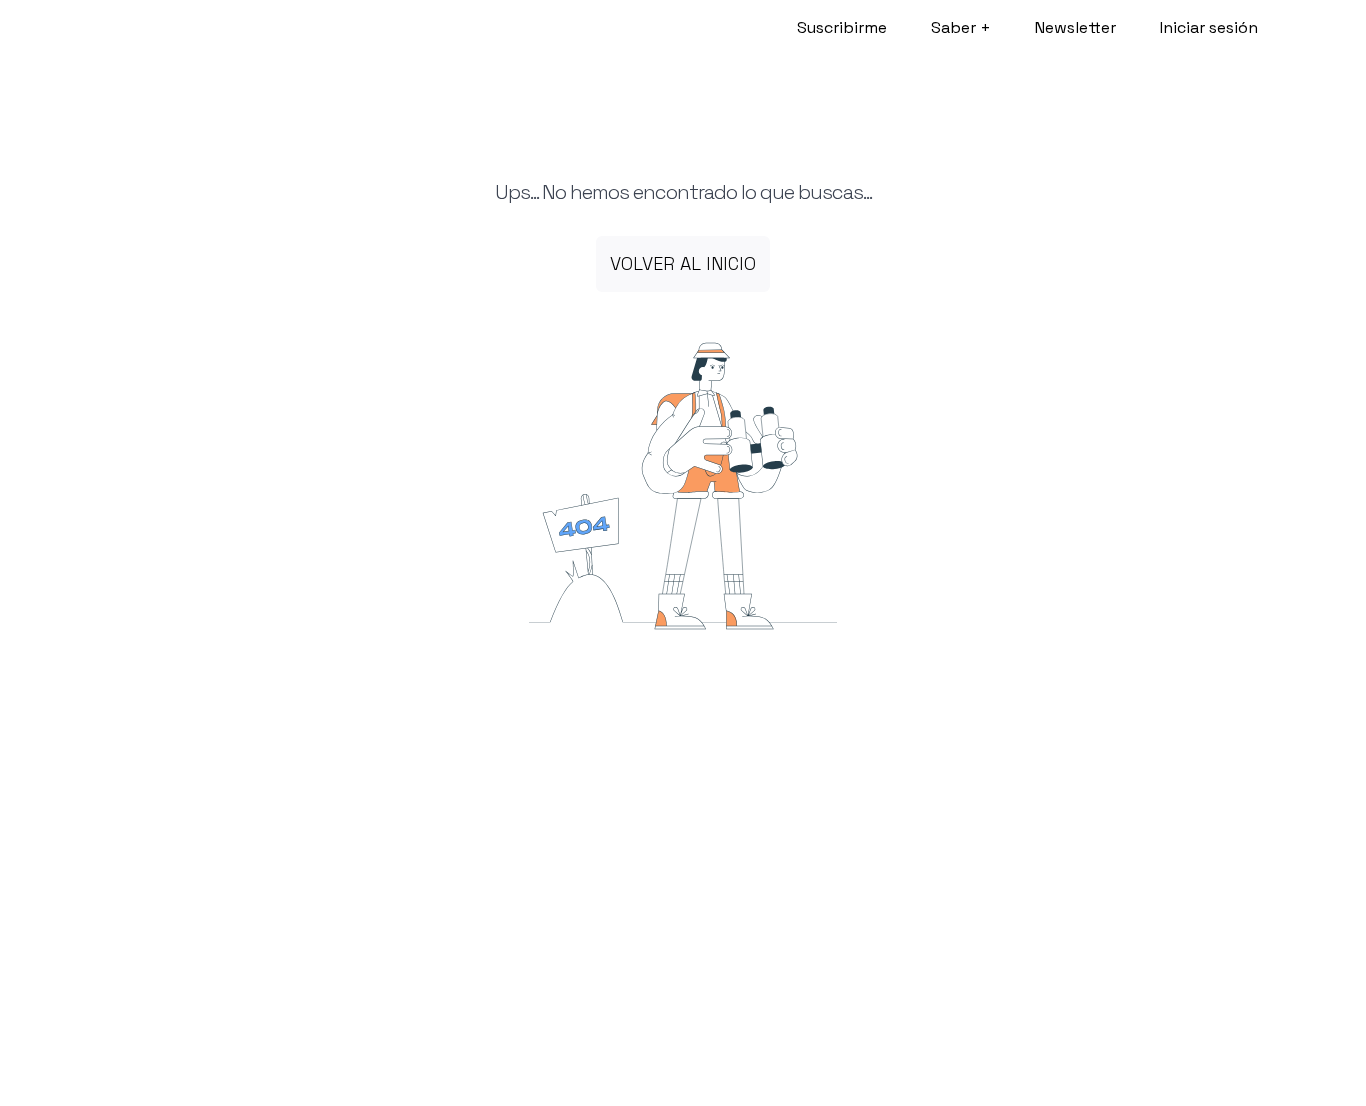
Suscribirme (842, 27)
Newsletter (1075, 27)
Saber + (961, 27)
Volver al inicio (683, 263)
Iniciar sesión (1209, 27)
